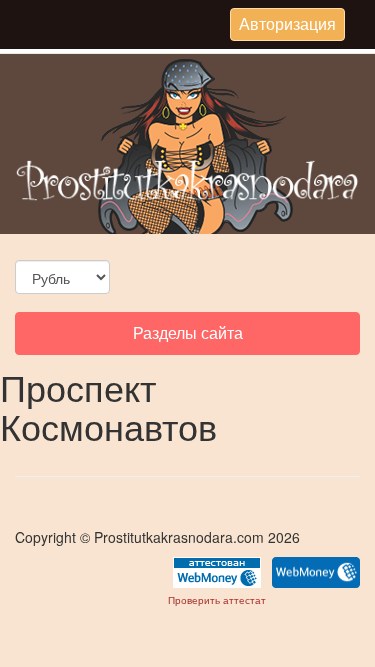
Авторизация (287, 26)
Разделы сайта (187, 337)
